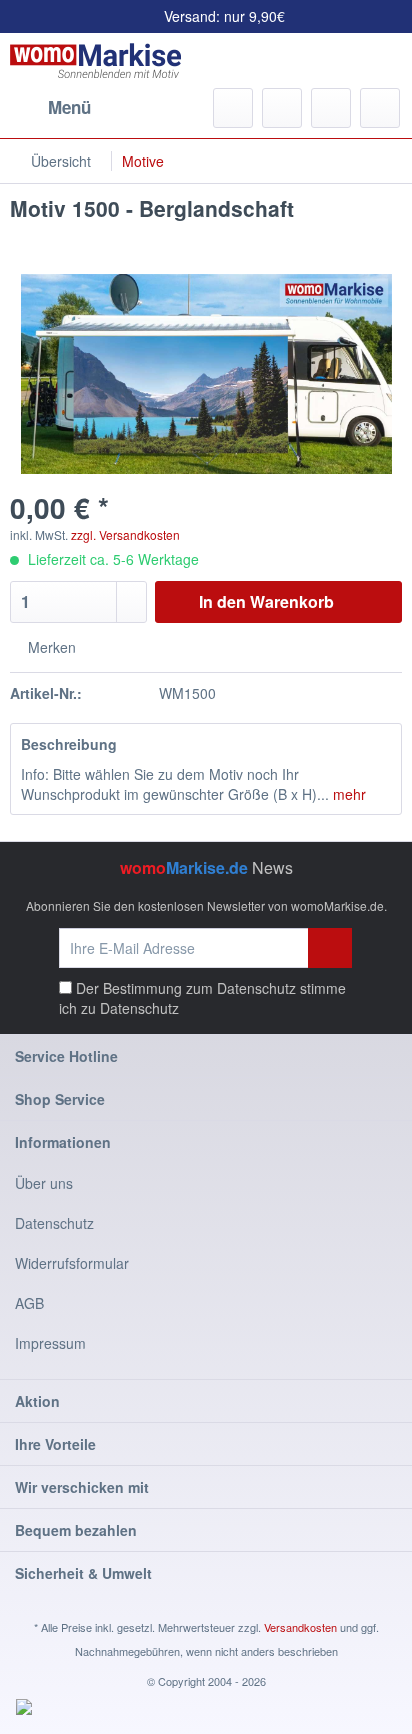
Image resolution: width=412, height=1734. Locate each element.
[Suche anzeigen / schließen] (233, 108)
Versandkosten (300, 1627)
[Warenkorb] (380, 108)
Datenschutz (139, 1008)
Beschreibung (69, 744)
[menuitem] (50, 108)
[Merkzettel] (282, 108)
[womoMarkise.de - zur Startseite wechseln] (95, 60)
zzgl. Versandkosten (125, 534)
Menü (69, 107)
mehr (347, 794)
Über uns (44, 1183)
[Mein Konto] (331, 108)
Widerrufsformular (72, 1263)
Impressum (50, 1343)
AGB (29, 1303)
